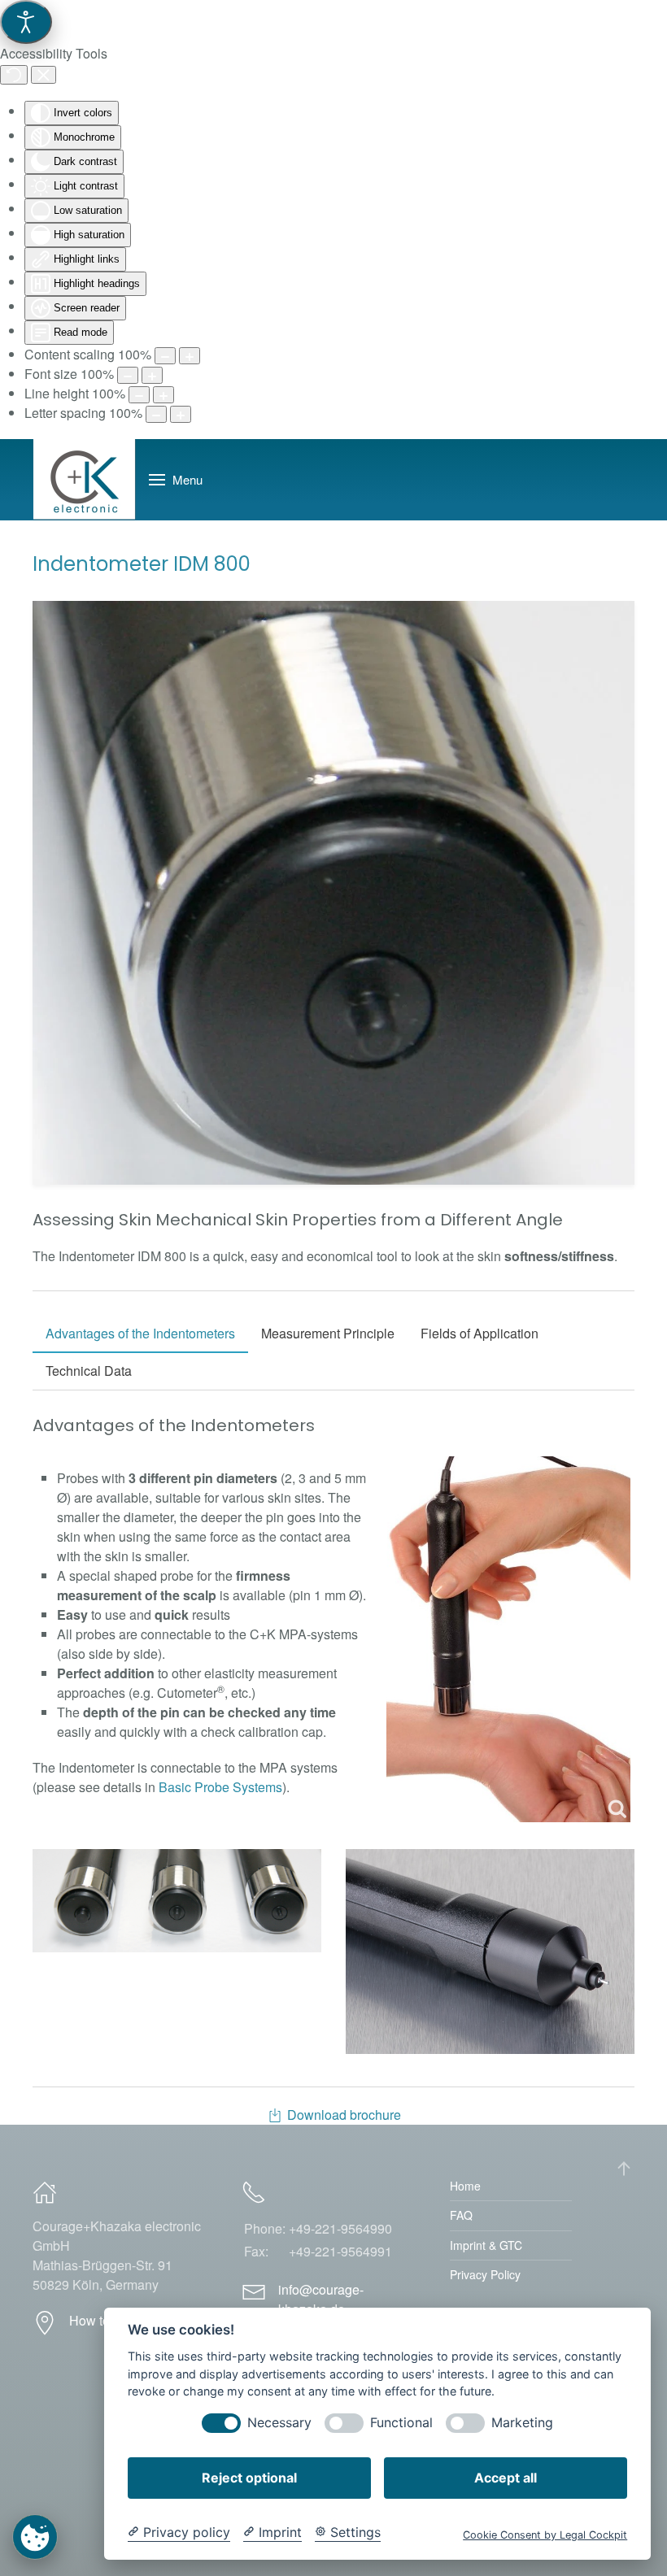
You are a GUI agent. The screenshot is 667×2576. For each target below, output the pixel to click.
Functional (401, 2423)
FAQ (461, 2215)
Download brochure (344, 2115)
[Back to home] (85, 480)
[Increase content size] (190, 356)
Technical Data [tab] (89, 1371)
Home (465, 2186)
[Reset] (14, 75)
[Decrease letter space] (156, 414)
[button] (176, 480)
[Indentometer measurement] (508, 1639)
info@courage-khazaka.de (321, 2299)
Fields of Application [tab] (480, 1333)
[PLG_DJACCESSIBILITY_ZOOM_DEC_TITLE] (165, 356)
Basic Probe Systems (220, 1787)
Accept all (506, 2478)
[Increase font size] (152, 375)
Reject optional (249, 2478)
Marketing (522, 2423)
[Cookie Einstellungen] (35, 2537)
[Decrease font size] (128, 375)
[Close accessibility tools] (44, 75)
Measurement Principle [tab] (328, 1333)
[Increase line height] (163, 395)
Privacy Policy (485, 2274)
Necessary (279, 2423)
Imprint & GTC (486, 2245)
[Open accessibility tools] (26, 22)
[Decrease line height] (139, 395)
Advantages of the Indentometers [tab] (140, 1333)
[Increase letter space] (181, 414)
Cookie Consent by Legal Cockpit (545, 2535)
